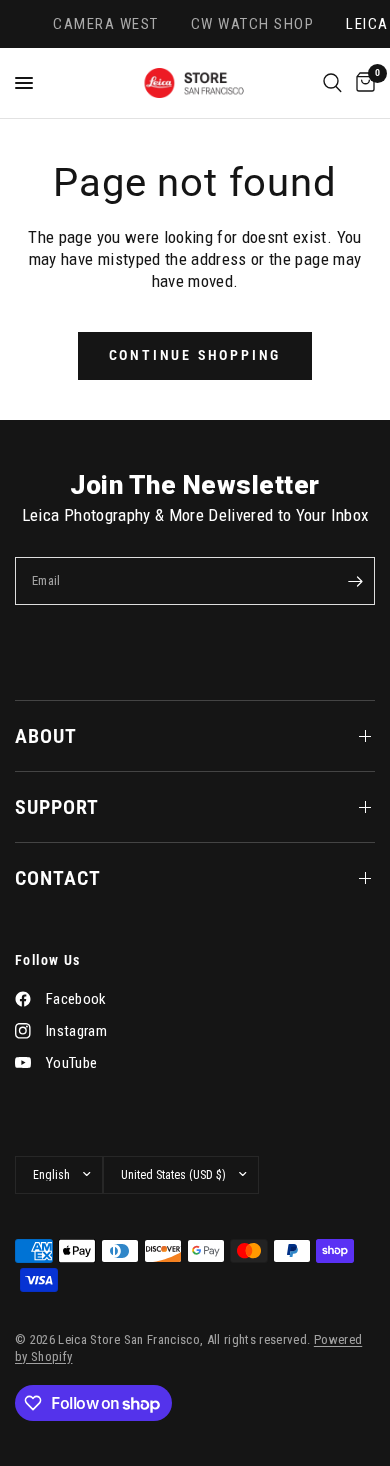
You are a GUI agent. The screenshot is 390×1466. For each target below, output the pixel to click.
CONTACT (58, 878)
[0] (362, 83)
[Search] (332, 83)
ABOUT (46, 736)
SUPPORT (57, 807)
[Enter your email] (355, 581)
